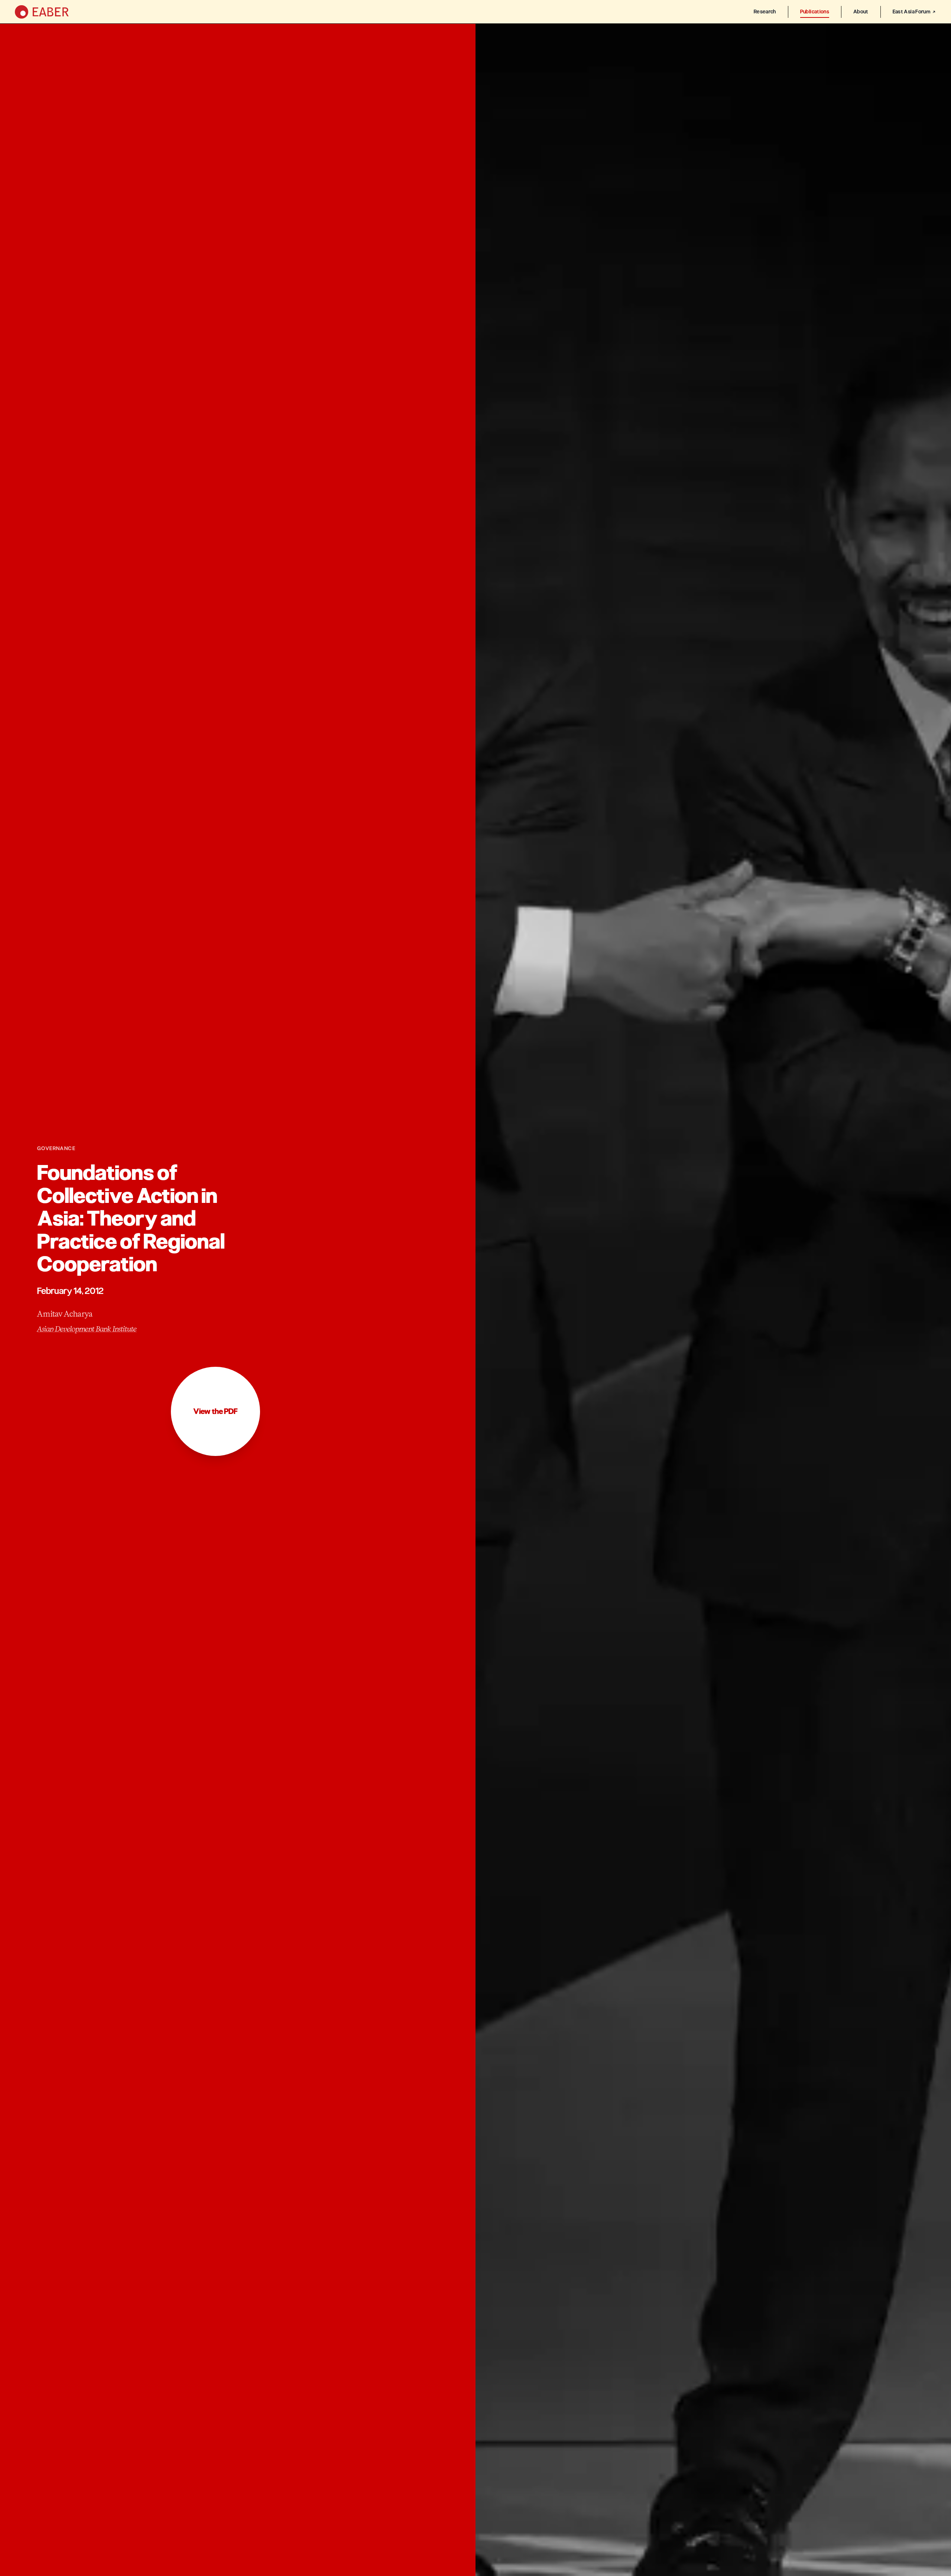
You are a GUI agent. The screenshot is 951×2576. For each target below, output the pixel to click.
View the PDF (215, 1411)
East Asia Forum (911, 12)
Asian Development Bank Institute (87, 1329)
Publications (815, 12)
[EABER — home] (42, 12)
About (861, 12)
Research (765, 12)
